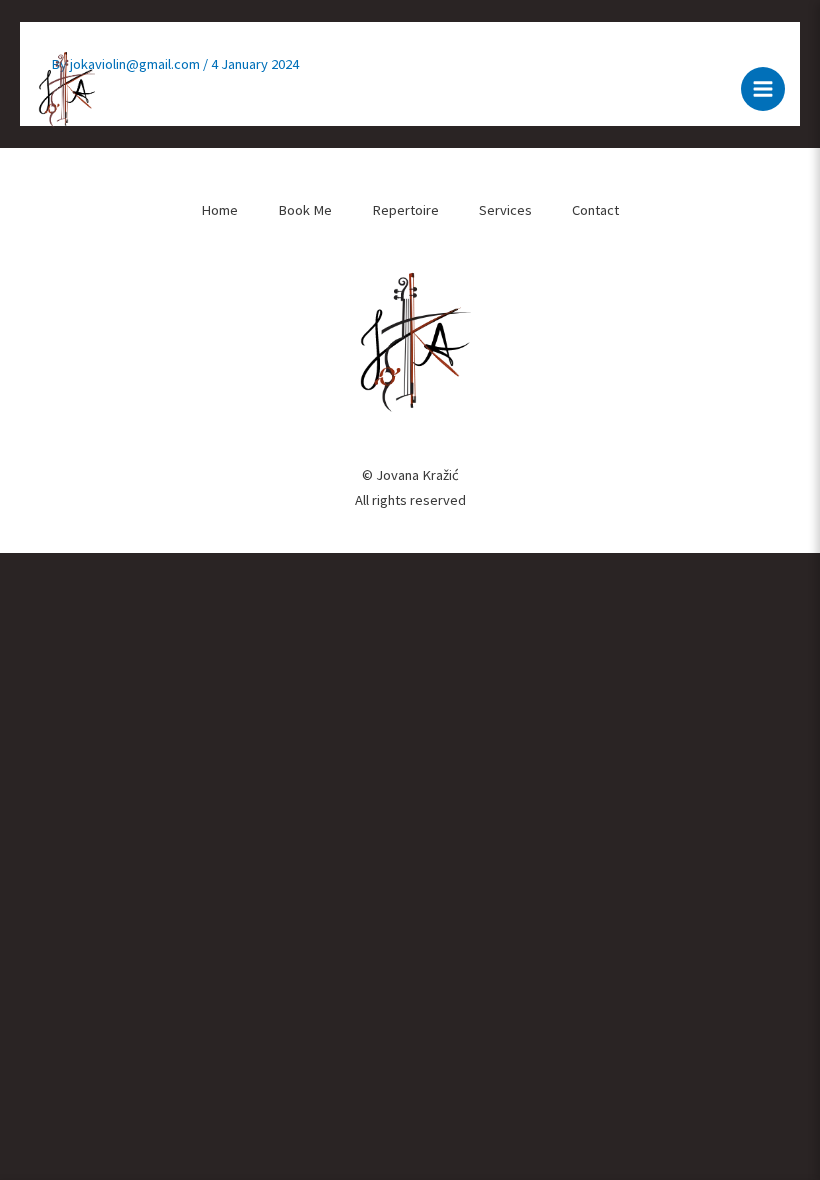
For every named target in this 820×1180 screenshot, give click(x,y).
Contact (595, 210)
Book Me (305, 210)
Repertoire (405, 210)
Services (505, 210)
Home (219, 210)
